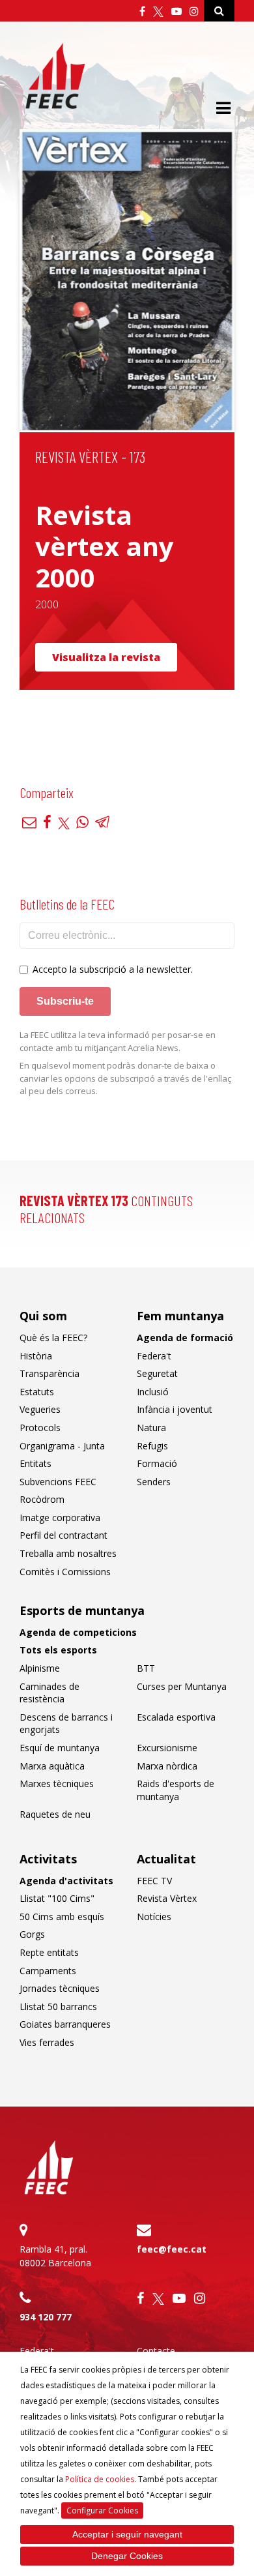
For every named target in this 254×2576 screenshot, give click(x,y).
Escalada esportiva (176, 1717)
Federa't (154, 1356)
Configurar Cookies (102, 2510)
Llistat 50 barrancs (58, 2006)
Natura (151, 1428)
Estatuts (37, 1392)
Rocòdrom (42, 1499)
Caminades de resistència (49, 1693)
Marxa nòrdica (167, 1766)
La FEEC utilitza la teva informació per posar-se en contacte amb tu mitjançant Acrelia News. (118, 1041)
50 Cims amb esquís (62, 1917)
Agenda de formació (185, 1338)
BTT (146, 1668)
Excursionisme (167, 1748)
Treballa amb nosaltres (68, 1553)
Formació (157, 1463)
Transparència (49, 1373)
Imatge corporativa (60, 1517)
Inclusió (153, 1392)
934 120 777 (46, 2317)
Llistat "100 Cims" (57, 1898)
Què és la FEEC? (53, 1338)
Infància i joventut (175, 1409)
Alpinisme (40, 1668)
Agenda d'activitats (66, 1881)
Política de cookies (100, 2479)
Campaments (48, 1971)
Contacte (156, 2351)
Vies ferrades (47, 2042)
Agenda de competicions (78, 1632)
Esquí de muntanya (60, 1748)
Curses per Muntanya (182, 1686)
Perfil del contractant (63, 1535)
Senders (154, 1482)
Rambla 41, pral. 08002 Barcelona (55, 2256)
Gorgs (32, 1934)
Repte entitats (49, 1952)
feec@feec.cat (172, 2249)
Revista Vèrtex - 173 (90, 457)
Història (36, 1356)
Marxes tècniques (57, 1784)
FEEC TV (154, 1881)
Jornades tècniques (60, 1988)
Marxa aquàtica (52, 1766)
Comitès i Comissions (65, 1572)
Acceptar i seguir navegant (127, 2534)
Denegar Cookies (127, 2556)
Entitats (35, 1463)
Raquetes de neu (55, 1814)
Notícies (154, 1917)
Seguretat (157, 1373)
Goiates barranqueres (65, 2024)
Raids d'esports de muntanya (176, 1790)
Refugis (152, 1446)
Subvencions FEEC (58, 1482)
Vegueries (40, 1409)
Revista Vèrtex (167, 1898)
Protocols (40, 1428)
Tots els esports (58, 1650)
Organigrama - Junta (62, 1446)
